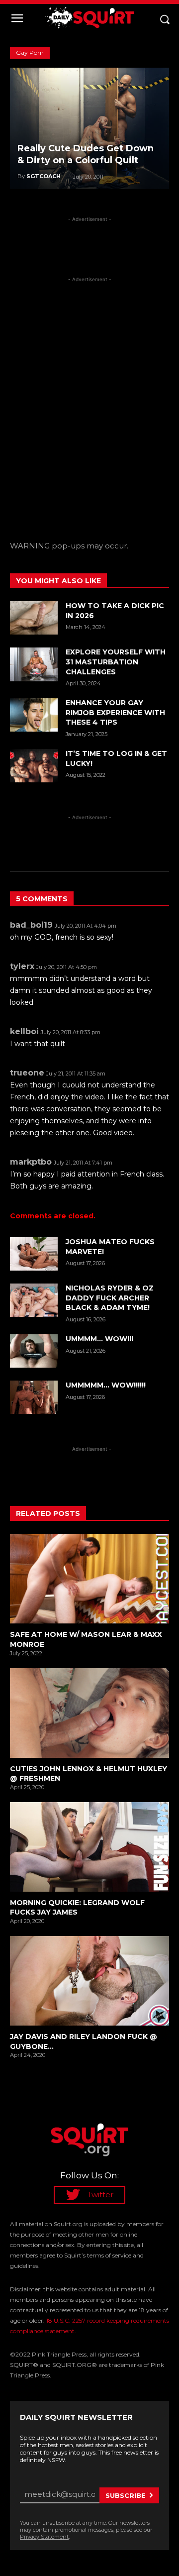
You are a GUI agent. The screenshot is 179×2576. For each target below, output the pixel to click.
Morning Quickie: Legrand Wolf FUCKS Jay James (77, 1908)
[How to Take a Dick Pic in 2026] (34, 618)
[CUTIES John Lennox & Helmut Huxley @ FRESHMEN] (89, 1713)
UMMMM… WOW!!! (99, 1339)
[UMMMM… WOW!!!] (34, 1351)
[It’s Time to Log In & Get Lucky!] (34, 766)
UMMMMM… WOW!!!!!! (106, 1385)
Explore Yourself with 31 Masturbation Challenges (116, 662)
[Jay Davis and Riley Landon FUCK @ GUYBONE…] (89, 1981)
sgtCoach (44, 176)
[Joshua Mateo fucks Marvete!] (34, 1254)
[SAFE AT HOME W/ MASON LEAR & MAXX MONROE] (89, 1579)
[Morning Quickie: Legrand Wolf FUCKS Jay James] (89, 1847)
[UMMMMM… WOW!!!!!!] (34, 1397)
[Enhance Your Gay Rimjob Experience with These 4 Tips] (34, 715)
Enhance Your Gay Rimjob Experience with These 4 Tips (115, 712)
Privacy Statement (44, 2537)
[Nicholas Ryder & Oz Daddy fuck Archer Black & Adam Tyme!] (34, 1300)
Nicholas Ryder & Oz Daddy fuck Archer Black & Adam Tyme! (110, 1298)
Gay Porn (30, 53)
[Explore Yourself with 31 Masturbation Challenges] (34, 664)
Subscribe (126, 2495)
